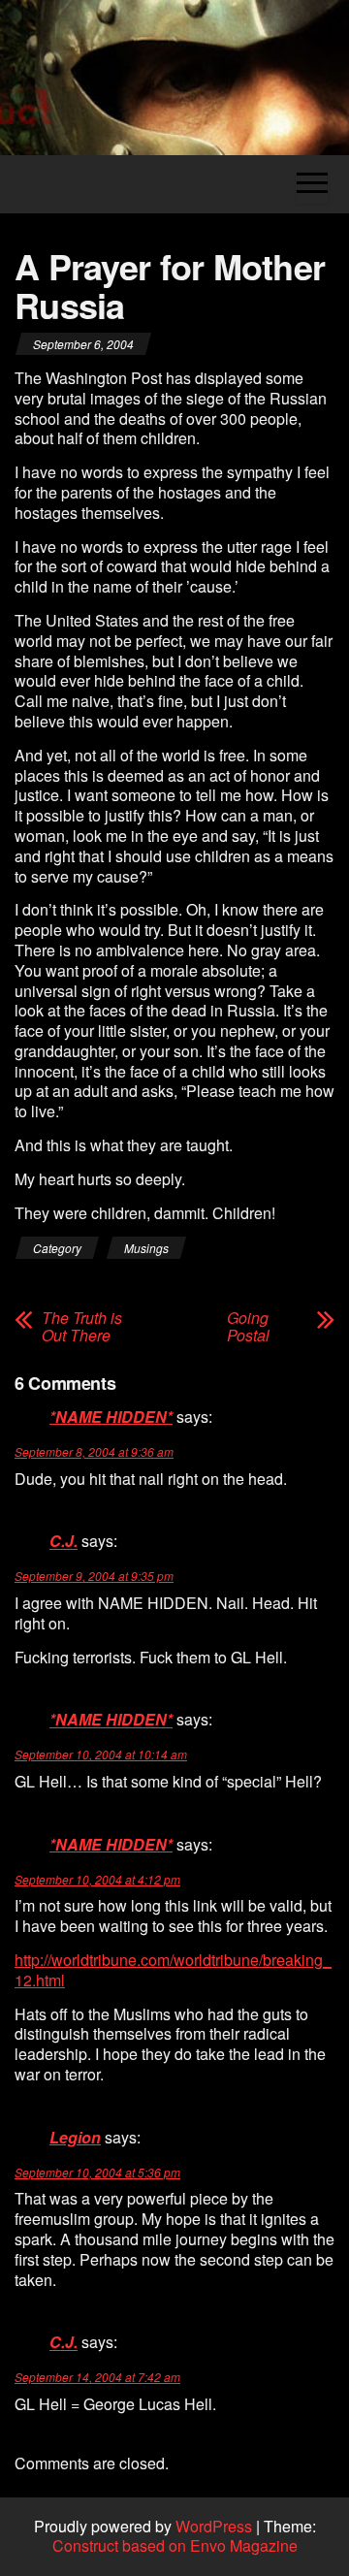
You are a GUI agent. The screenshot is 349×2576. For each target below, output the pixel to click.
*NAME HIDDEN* (111, 1417)
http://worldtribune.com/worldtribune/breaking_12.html (173, 1970)
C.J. (63, 1542)
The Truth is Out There (82, 1327)
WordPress (214, 2526)
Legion (75, 2137)
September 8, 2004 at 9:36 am (94, 1451)
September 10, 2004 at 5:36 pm (97, 2172)
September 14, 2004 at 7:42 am (97, 2377)
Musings (146, 1248)
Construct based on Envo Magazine (175, 2545)
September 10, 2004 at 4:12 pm (97, 1879)
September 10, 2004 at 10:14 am (101, 1754)
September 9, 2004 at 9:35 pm (94, 1576)
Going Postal (248, 1327)
